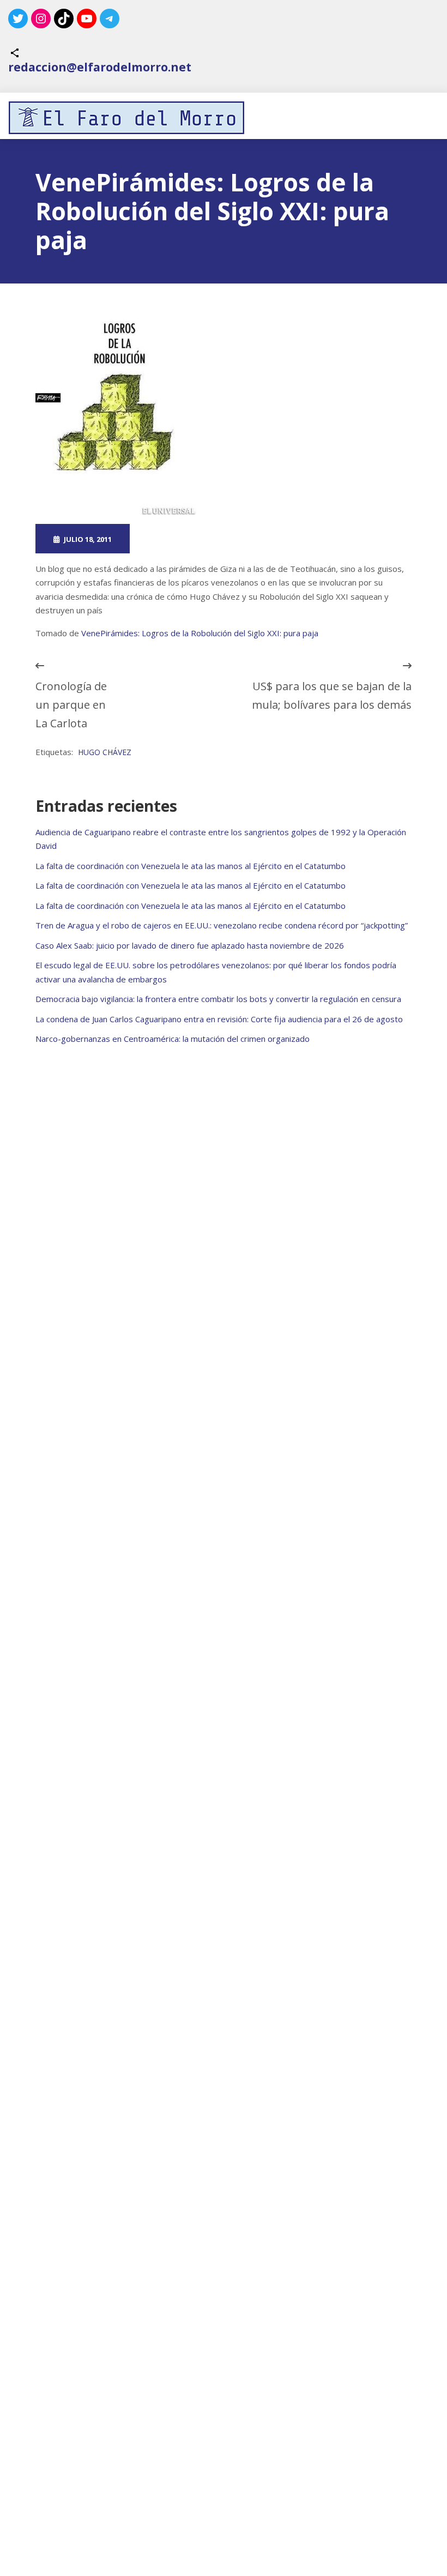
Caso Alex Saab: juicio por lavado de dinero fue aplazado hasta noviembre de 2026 (190, 945)
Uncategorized (276, 539)
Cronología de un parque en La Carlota (71, 705)
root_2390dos (182, 539)
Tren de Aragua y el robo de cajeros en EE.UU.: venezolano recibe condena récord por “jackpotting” (222, 925)
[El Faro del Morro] (126, 118)
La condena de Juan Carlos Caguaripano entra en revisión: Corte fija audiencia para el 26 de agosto (219, 1019)
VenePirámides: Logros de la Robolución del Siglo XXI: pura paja (200, 633)
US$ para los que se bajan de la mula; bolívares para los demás (332, 695)
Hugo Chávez (105, 752)
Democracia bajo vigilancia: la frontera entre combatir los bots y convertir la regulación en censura (218, 999)
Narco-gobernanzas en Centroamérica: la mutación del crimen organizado (173, 1039)
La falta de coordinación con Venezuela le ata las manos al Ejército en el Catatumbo (191, 866)
